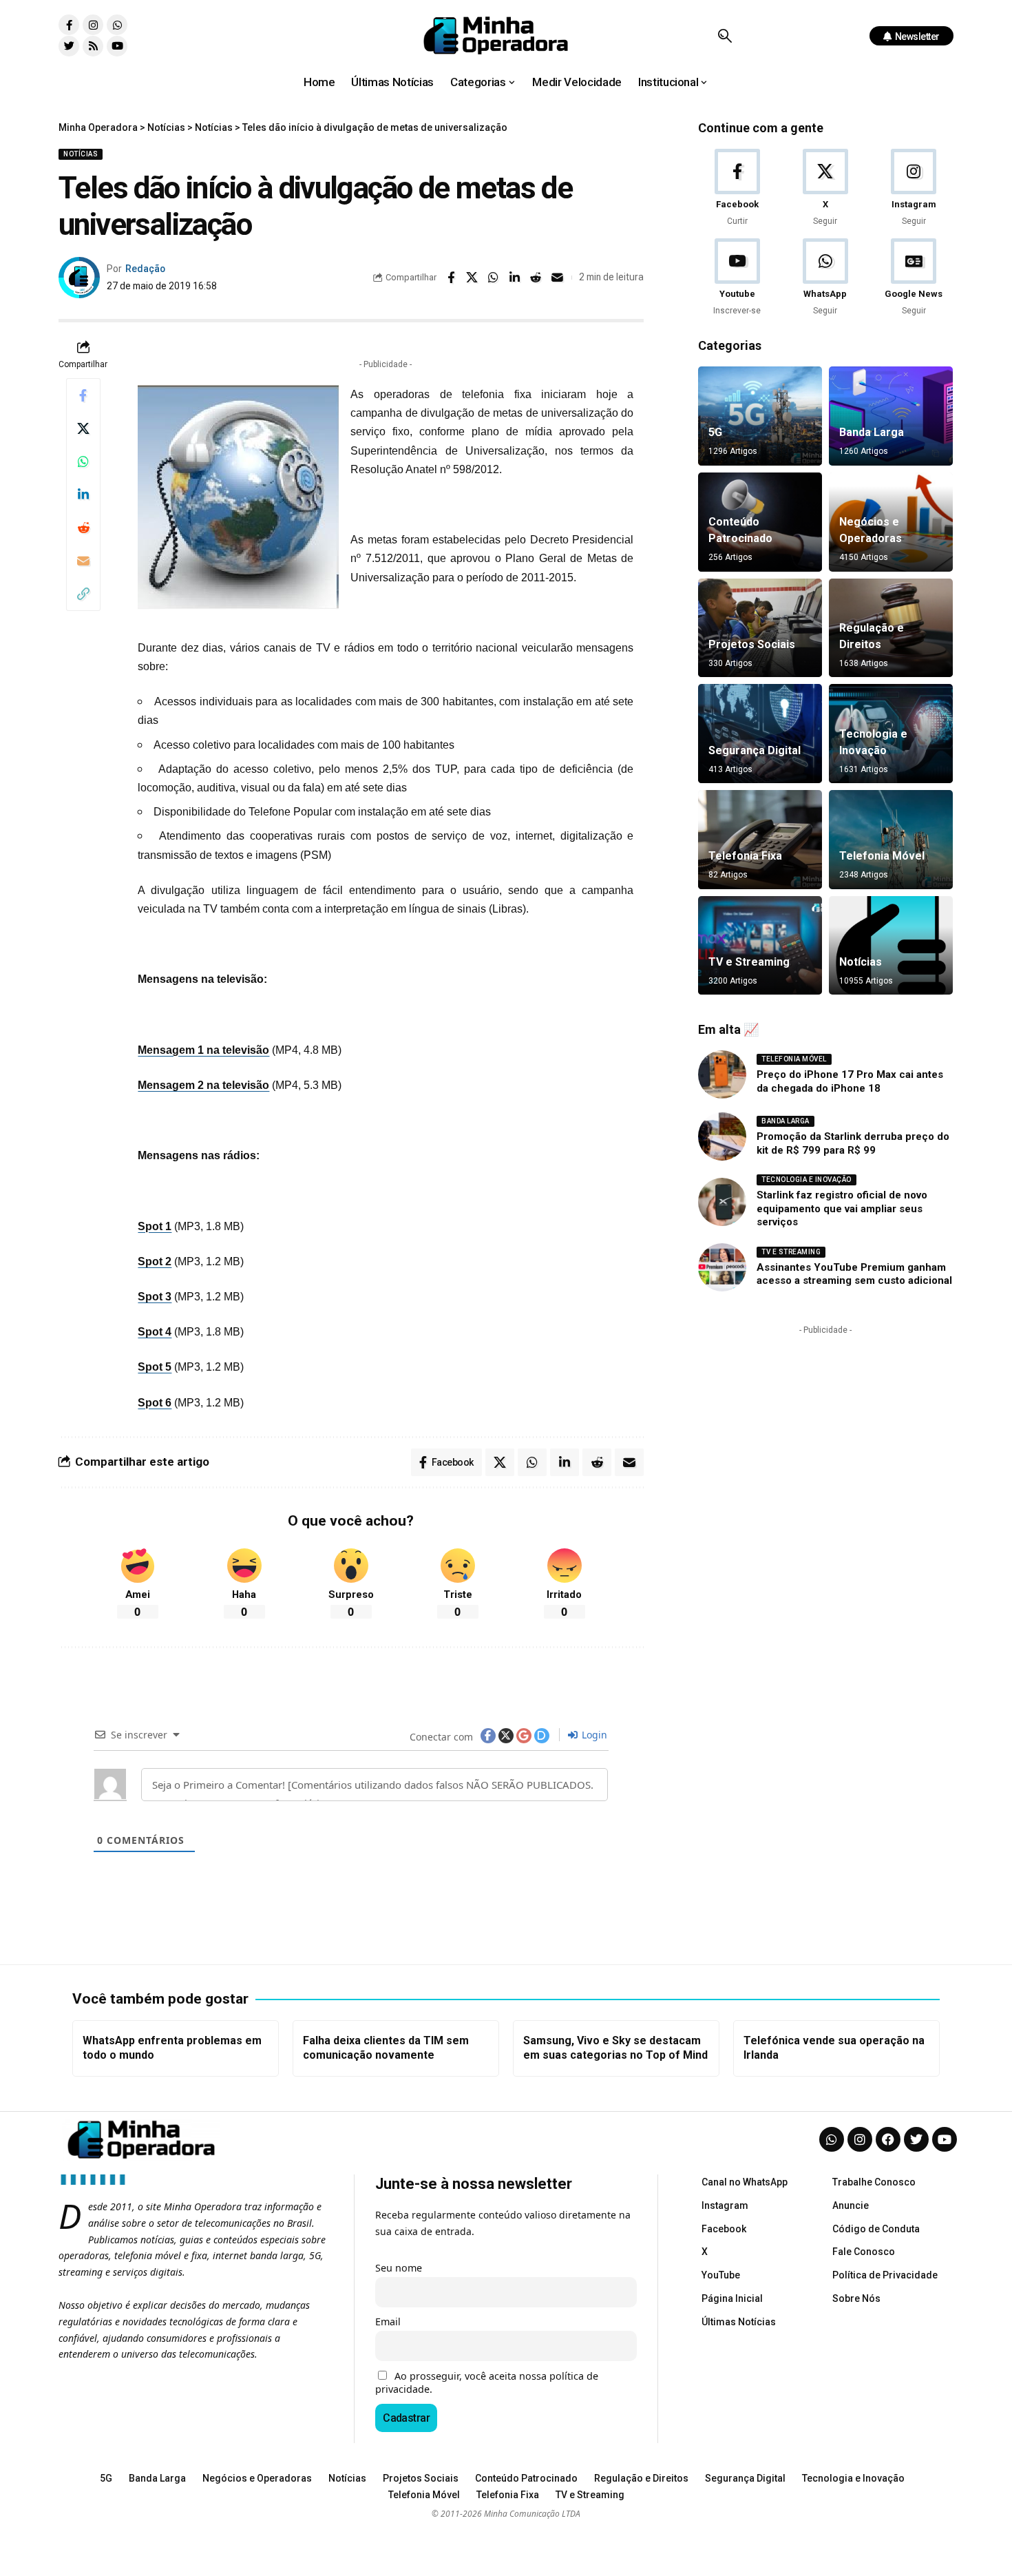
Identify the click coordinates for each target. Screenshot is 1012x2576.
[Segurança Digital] (760, 734)
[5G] (760, 416)
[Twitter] (69, 46)
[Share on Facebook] (451, 278)
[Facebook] (737, 188)
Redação (145, 269)
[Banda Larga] (891, 416)
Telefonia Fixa (745, 856)
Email (388, 2321)
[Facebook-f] (69, 25)
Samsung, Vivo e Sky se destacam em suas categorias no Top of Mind (615, 2048)
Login (593, 1735)
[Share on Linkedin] (515, 278)
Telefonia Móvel (882, 856)
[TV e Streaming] (760, 946)
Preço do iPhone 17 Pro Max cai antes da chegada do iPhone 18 (850, 1081)
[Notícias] (891, 946)
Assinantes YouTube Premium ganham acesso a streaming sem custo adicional (854, 1274)
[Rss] (93, 46)
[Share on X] (472, 278)
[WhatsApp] (825, 278)
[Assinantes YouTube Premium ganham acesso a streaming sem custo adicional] (722, 1267)
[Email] (558, 278)
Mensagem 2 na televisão (203, 1085)
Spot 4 (155, 1332)
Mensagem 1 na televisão (203, 1050)
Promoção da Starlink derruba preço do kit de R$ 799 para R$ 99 (853, 1143)
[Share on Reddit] (536, 278)
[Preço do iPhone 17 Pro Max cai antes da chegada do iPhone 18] (722, 1074)
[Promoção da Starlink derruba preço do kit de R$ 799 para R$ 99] (722, 1136)
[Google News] (914, 278)
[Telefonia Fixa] (760, 840)
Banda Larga (872, 432)
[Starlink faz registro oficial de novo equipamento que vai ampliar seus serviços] (722, 1202)
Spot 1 (155, 1226)
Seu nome (399, 2268)
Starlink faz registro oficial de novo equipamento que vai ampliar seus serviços (842, 1208)
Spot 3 (155, 1297)
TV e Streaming (749, 962)
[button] (725, 36)
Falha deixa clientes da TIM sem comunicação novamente (386, 2048)
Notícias (81, 154)
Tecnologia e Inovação (807, 1180)
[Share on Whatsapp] (494, 278)
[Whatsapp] (117, 25)
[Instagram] (93, 25)
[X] (825, 188)
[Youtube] (117, 46)
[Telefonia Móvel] (891, 840)
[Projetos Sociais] (760, 628)
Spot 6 (155, 1403)
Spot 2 (155, 1261)
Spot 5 (155, 1367)
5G (715, 432)
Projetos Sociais (752, 644)
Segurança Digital (755, 750)
